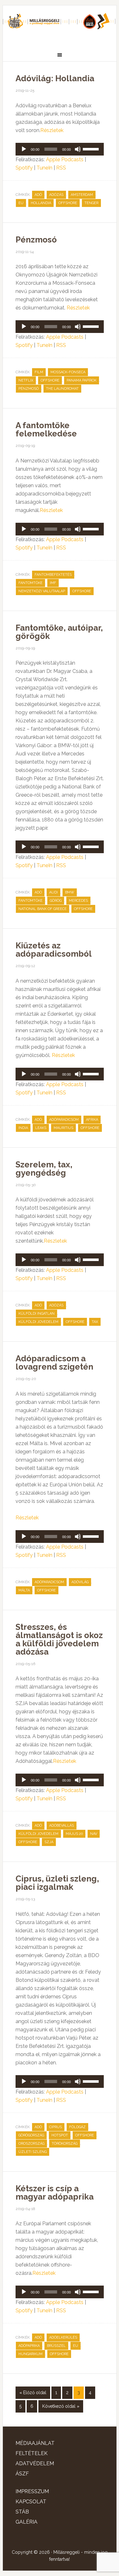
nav (94, 1834)
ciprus (56, 2127)
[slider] (92, 149)
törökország (65, 2144)
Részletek (52, 130)
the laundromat (62, 389)
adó (38, 195)
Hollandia (41, 203)
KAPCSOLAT (31, 2502)
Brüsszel (56, 2346)
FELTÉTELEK (32, 2453)
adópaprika (29, 2346)
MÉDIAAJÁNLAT (35, 2443)
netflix (26, 380)
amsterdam (82, 195)
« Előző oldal (33, 2393)
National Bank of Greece (43, 909)
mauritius (63, 1128)
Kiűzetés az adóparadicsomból (54, 950)
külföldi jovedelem (38, 1322)
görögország (31, 2135)
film (39, 372)
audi (53, 892)
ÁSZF (22, 2474)
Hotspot (60, 2135)
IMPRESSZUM (32, 2491)
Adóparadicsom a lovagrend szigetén (54, 1363)
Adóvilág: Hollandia (55, 78)
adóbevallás (62, 1826)
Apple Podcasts (65, 159)
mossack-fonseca (68, 372)
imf (53, 583)
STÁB (22, 2512)
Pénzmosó (36, 240)
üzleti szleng (33, 2152)
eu (21, 203)
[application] (60, 149)
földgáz (77, 2127)
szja (49, 1842)
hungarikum (30, 2354)
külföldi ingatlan (36, 1314)
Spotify (24, 168)
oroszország (31, 2144)
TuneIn (44, 168)
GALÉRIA (26, 2522)
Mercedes (78, 901)
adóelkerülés (63, 2337)
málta (24, 1590)
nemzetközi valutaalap (42, 591)
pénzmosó (29, 389)
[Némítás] (78, 149)
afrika (92, 1120)
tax (95, 1322)
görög (56, 901)
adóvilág (80, 1582)
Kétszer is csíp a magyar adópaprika (55, 2193)
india (23, 1128)
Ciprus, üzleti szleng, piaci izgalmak (57, 1883)
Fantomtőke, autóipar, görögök (59, 632)
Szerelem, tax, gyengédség (44, 1169)
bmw (70, 892)
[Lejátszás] (24, 149)
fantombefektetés (53, 575)
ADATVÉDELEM (35, 2463)
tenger (91, 203)
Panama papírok (82, 380)
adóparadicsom (64, 1120)
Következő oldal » (61, 2406)
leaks (41, 1128)
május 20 (74, 1834)
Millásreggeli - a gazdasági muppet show (60, 24)
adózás (56, 195)
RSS (61, 168)
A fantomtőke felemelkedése (46, 429)
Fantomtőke (30, 583)
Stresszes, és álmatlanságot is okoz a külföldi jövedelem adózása (59, 1639)
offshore (68, 203)
